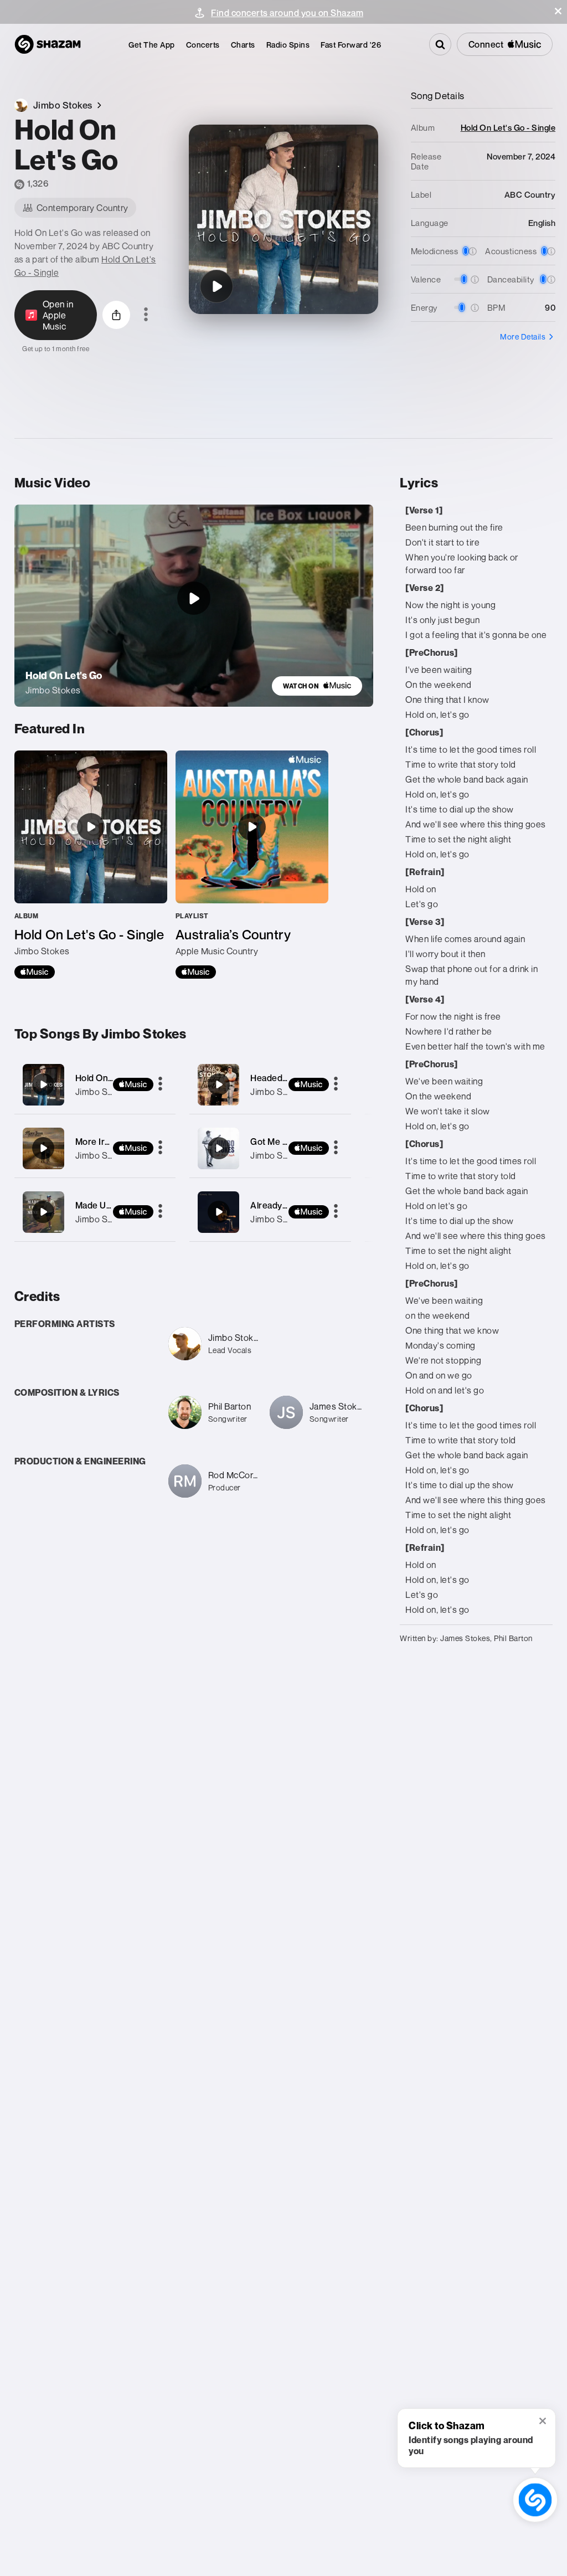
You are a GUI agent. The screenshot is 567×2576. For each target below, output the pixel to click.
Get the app (152, 45)
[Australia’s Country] (252, 865)
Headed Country (284, 1078)
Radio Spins (288, 45)
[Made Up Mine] (95, 1212)
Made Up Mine (105, 1205)
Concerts (203, 45)
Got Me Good (278, 1142)
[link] (317, 686)
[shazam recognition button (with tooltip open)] (535, 2500)
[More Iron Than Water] (95, 1148)
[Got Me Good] (270, 1148)
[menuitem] (152, 45)
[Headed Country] (270, 1085)
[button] (558, 11)
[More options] (146, 315)
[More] (160, 1084)
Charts (243, 45)
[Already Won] (270, 1212)
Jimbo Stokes (103, 1092)
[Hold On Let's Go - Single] (91, 865)
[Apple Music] (35, 972)
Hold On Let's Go (110, 1078)
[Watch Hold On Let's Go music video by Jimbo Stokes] (194, 598)
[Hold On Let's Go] (217, 286)
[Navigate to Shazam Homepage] (48, 44)
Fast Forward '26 (351, 45)
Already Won (277, 1205)
